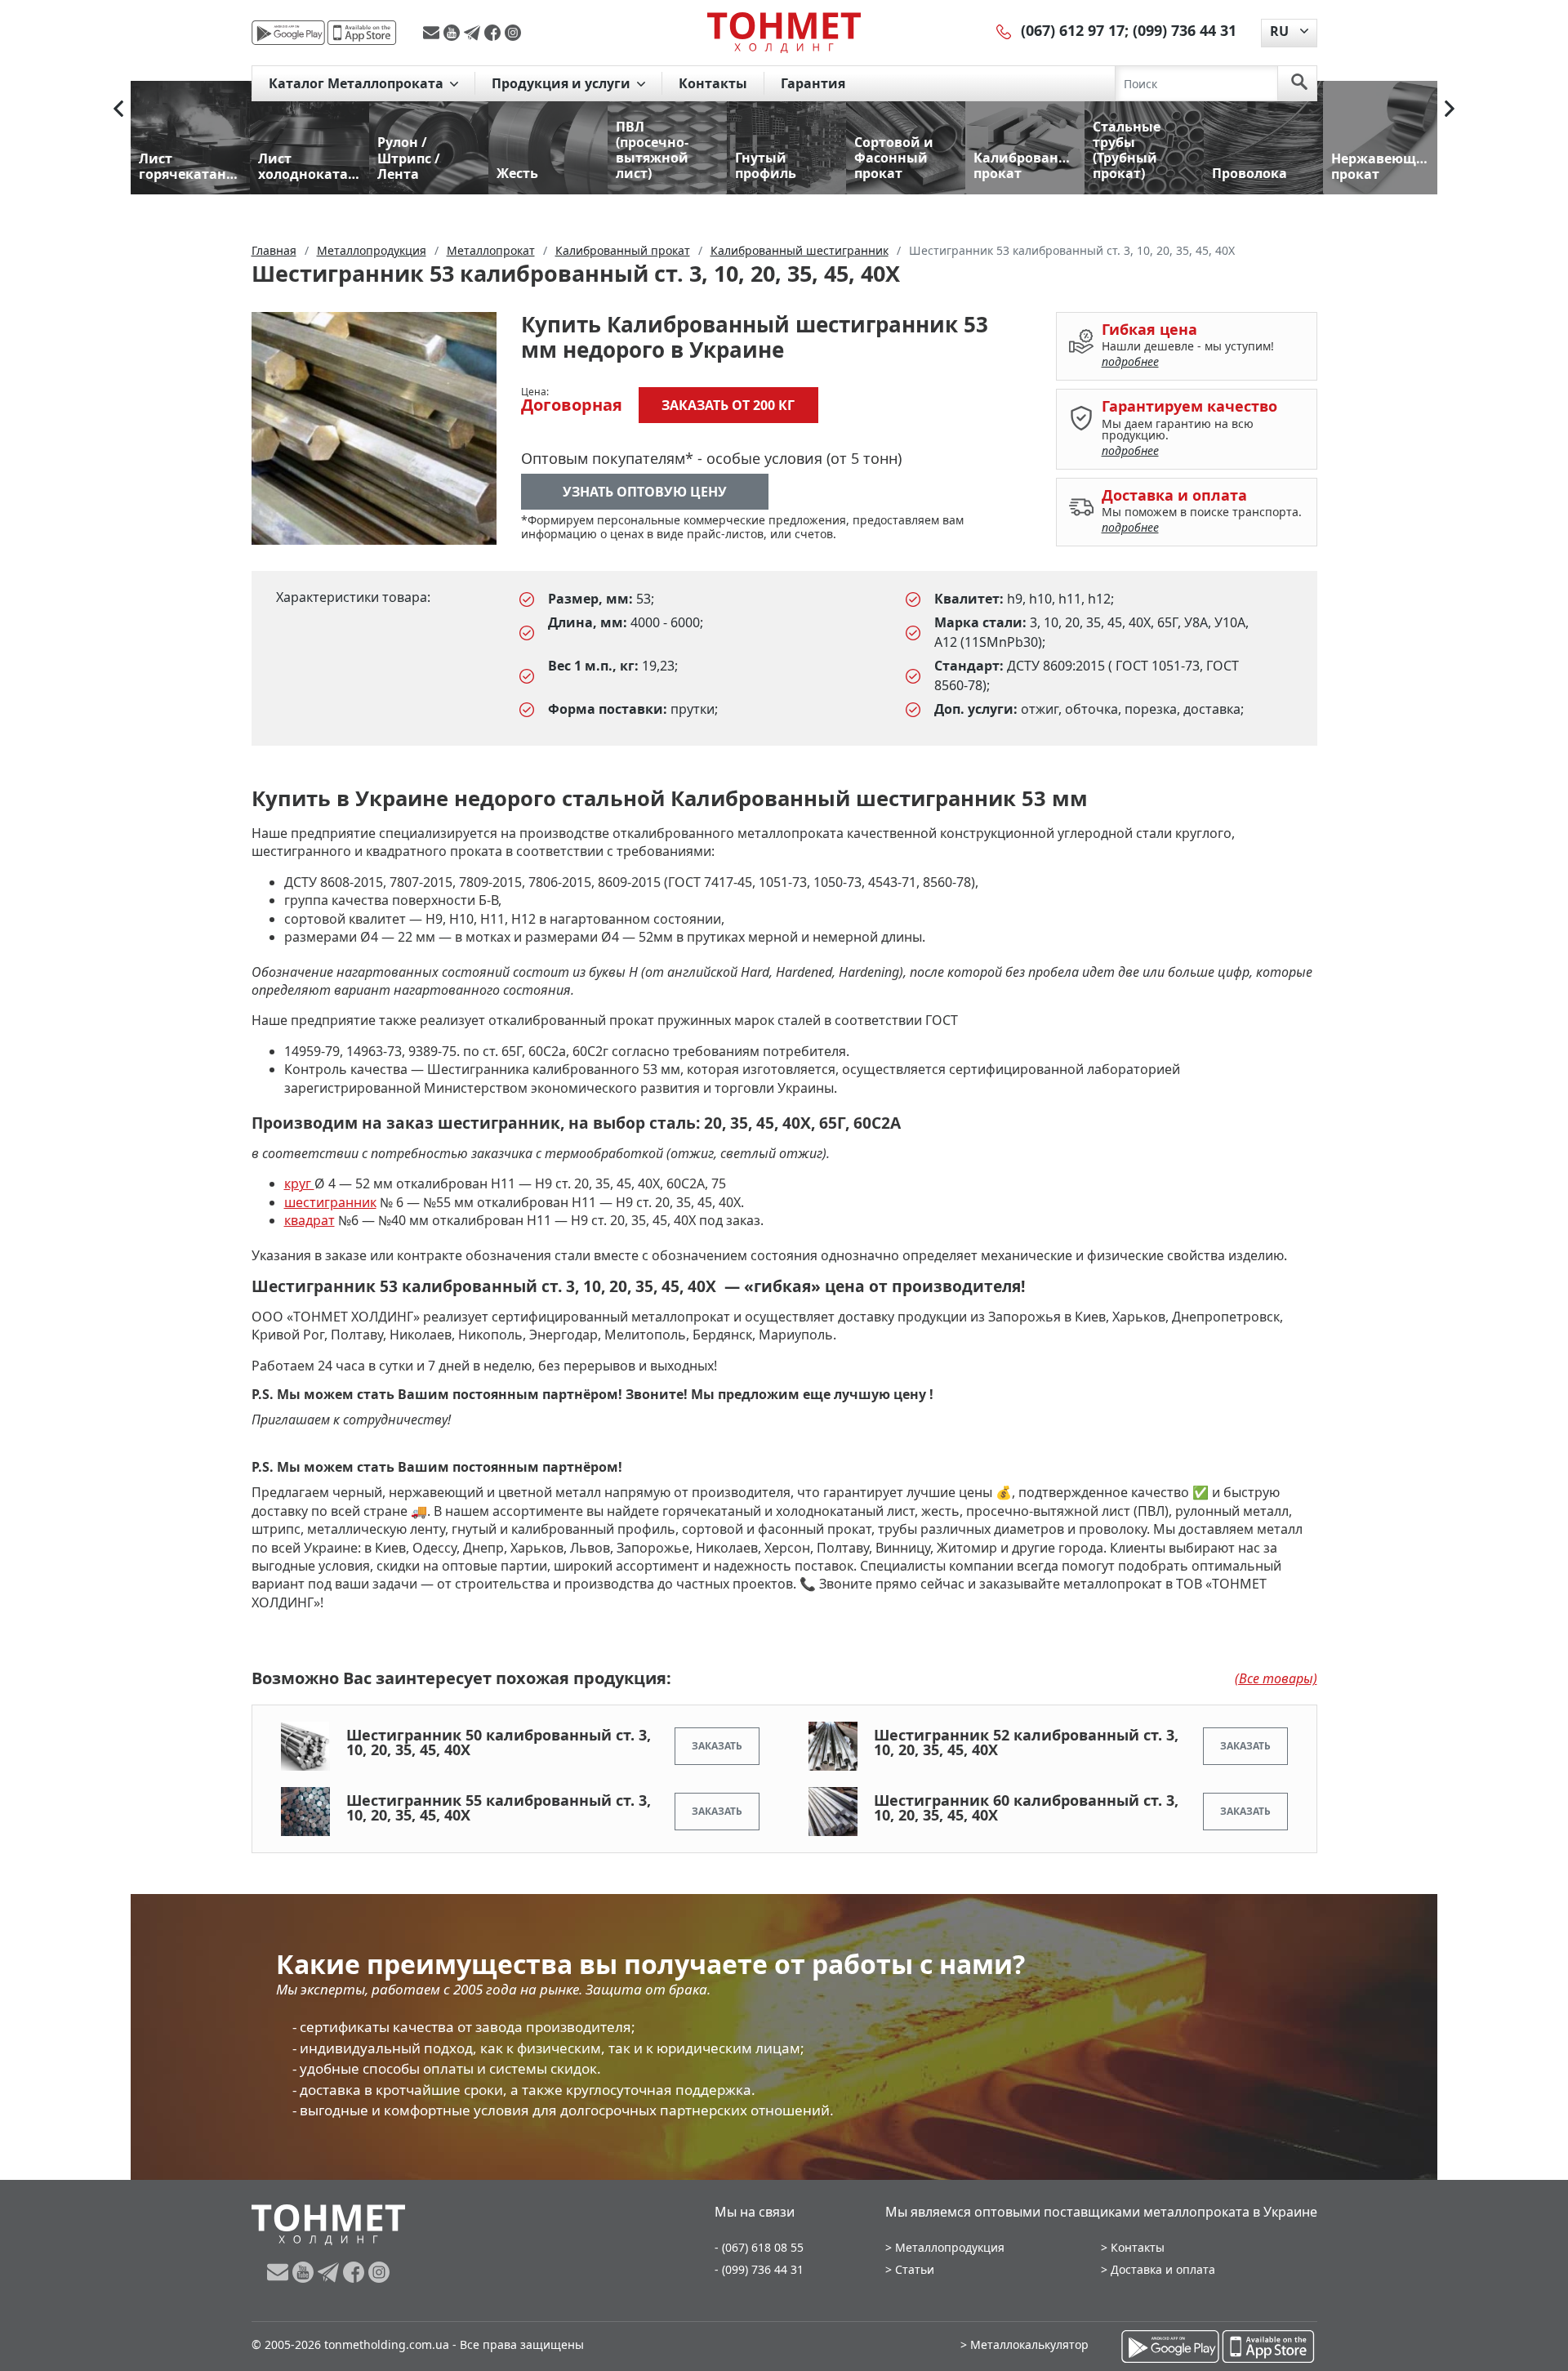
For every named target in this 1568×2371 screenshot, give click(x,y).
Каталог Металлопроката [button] (358, 83)
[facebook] (494, 33)
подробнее (1130, 361)
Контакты (713, 83)
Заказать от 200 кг (728, 405)
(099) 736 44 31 (1185, 30)
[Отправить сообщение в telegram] (474, 33)
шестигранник (330, 1202)
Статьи (915, 2269)
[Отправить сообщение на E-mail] (433, 33)
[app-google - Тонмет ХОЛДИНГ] (288, 33)
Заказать (717, 1746)
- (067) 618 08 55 (759, 2247)
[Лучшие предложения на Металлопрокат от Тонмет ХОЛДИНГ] (784, 32)
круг (299, 1183)
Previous (118, 109)
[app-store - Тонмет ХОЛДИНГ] (362, 33)
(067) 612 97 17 (1073, 30)
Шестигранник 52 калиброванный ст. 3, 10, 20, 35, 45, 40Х (1026, 1742)
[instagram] (513, 33)
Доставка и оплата (1163, 2269)
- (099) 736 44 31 (759, 2269)
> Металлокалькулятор (1025, 2344)
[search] (1299, 83)
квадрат (310, 1220)
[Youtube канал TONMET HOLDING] (454, 33)
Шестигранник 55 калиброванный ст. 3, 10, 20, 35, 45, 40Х (499, 1807)
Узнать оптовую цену (645, 492)
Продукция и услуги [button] (563, 83)
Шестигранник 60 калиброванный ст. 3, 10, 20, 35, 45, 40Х (1026, 1807)
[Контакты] (1004, 30)
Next (1450, 109)
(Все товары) (1276, 1678)
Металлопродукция (950, 2247)
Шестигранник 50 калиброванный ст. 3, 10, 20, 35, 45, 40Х (499, 1742)
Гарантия (813, 83)
